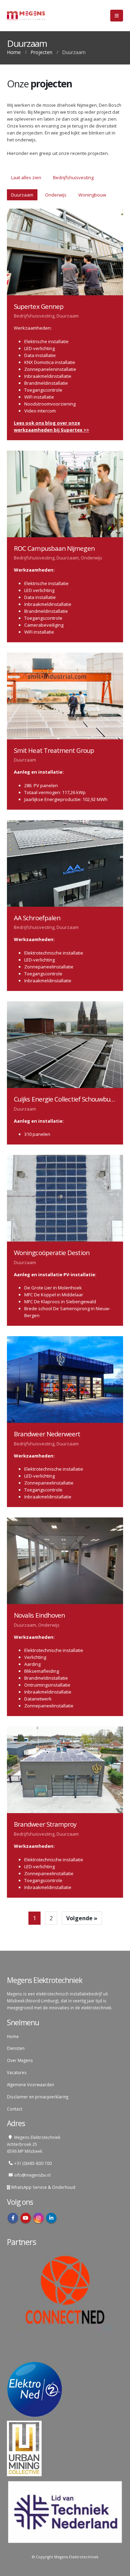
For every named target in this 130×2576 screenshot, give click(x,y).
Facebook (13, 2218)
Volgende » (82, 1918)
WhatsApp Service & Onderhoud (43, 2187)
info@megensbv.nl (32, 2175)
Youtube (26, 2218)
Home (13, 2036)
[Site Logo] (26, 16)
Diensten (16, 2048)
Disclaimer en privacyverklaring (38, 2097)
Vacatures (17, 2072)
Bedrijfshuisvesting (73, 177)
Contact (15, 2109)
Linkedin (51, 2218)
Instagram (38, 2218)
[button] (117, 16)
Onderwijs (56, 195)
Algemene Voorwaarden (31, 2085)
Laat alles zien (26, 177)
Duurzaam (22, 195)
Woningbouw (92, 195)
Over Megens (20, 2060)
